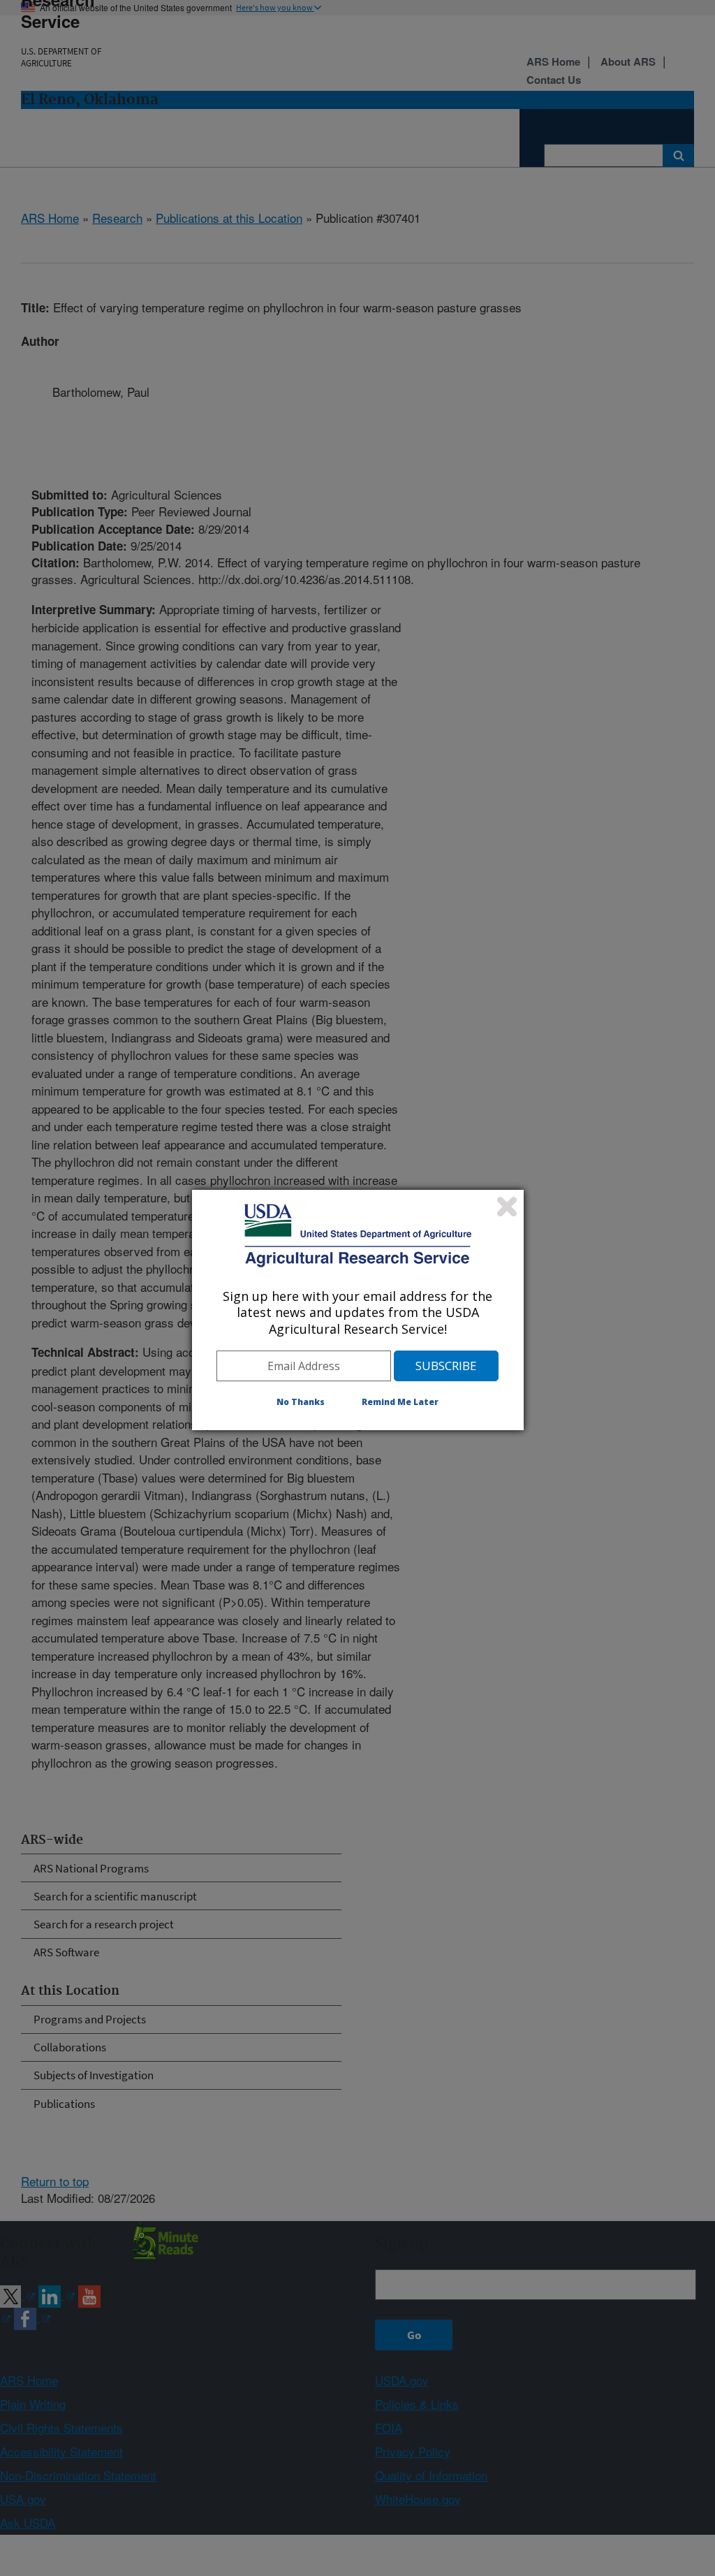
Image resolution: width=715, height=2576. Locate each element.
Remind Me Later (400, 1402)
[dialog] (358, 1310)
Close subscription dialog (507, 1207)
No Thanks (301, 1402)
